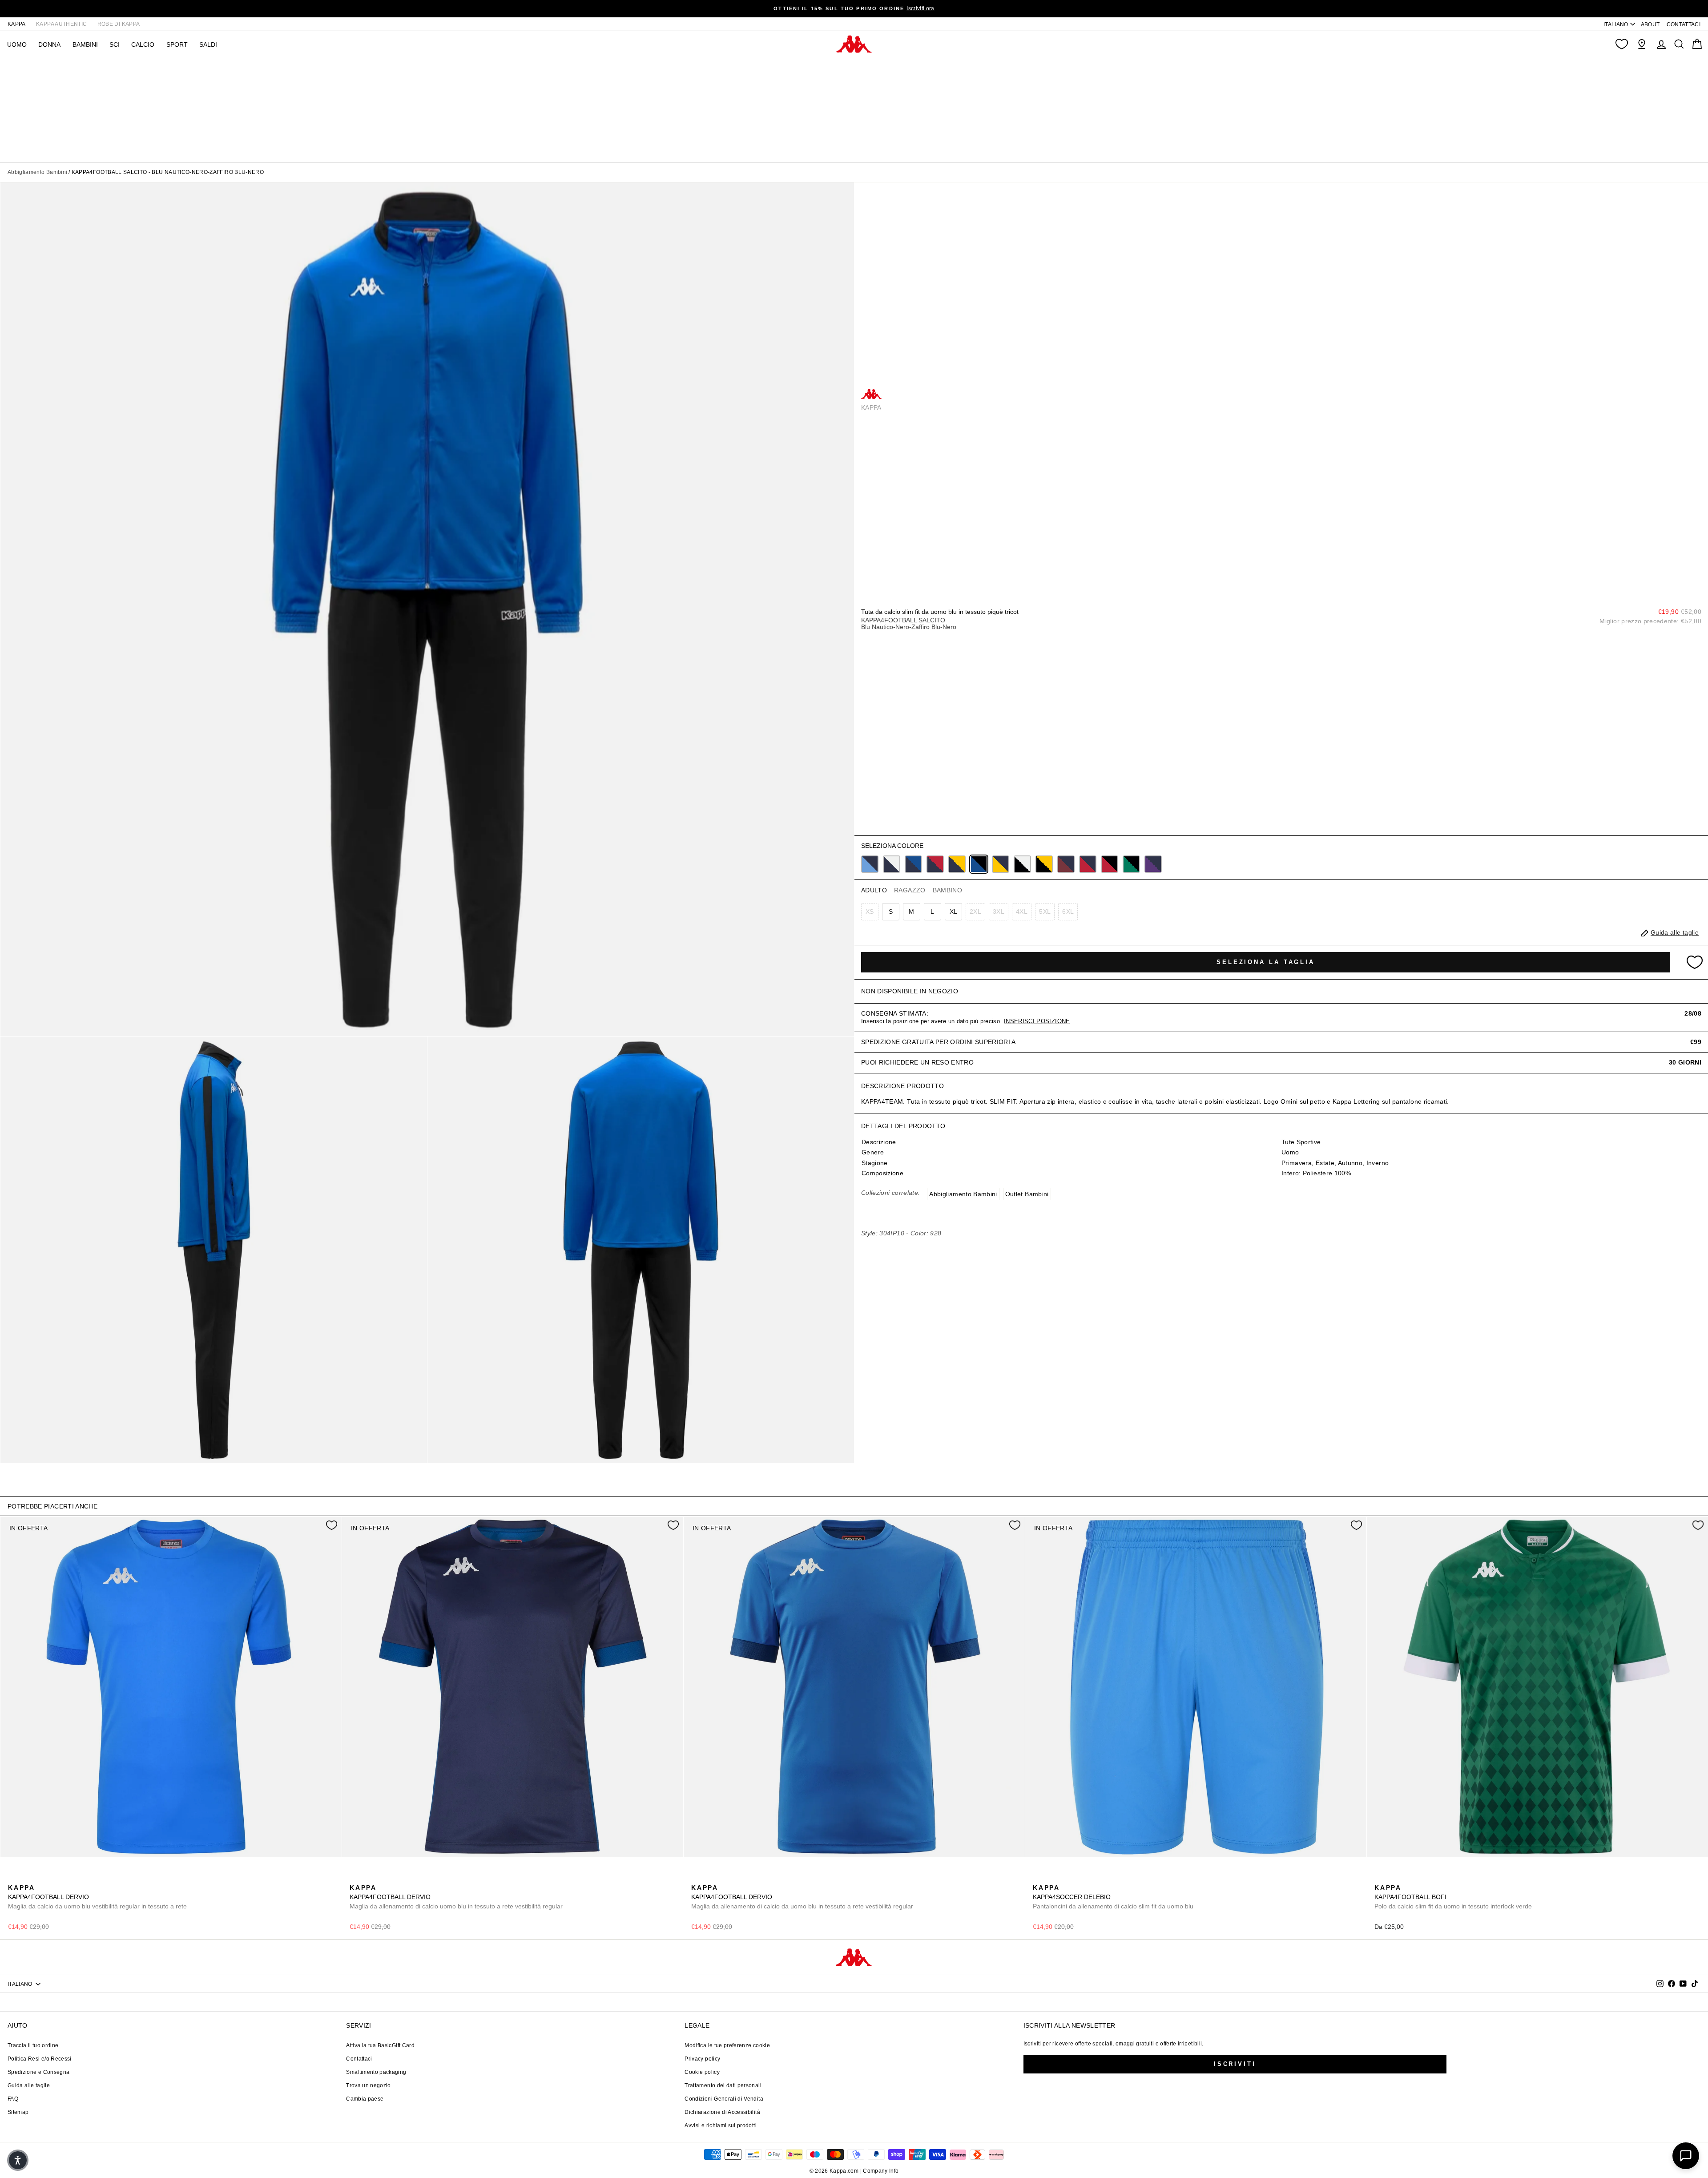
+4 (70, 1877)
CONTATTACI (1684, 24)
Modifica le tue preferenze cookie (727, 2045)
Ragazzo (910, 890)
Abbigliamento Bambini (37, 172)
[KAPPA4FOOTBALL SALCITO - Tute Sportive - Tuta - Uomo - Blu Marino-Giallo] (957, 864)
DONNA (49, 44)
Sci (115, 44)
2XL (975, 912)
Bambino (947, 890)
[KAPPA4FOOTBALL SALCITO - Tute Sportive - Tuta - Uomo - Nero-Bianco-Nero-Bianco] (1022, 864)
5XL (1045, 912)
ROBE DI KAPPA (119, 24)
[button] (18, 2160)
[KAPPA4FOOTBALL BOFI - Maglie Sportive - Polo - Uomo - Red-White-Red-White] (1394, 1878)
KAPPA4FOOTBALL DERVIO (97, 1897)
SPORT (177, 44)
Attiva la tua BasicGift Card (380, 2045)
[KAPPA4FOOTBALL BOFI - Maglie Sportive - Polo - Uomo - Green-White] (1380, 1878)
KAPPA (17, 24)
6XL (1068, 912)
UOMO (17, 44)
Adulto (874, 890)
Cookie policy (702, 2072)
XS (870, 912)
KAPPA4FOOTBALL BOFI (1453, 1897)
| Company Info (880, 2171)
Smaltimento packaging (376, 2072)
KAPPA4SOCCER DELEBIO (1113, 1897)
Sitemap (18, 2112)
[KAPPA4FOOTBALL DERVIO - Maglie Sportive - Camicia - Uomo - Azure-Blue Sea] (14, 1878)
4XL (1022, 912)
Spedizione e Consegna (38, 2072)
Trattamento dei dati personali (723, 2085)
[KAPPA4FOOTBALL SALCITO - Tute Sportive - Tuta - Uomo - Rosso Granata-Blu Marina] (1066, 864)
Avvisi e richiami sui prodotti (721, 2126)
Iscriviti (1235, 2064)
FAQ (13, 2099)
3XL (999, 912)
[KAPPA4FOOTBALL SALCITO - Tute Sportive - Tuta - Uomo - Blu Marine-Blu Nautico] (913, 864)
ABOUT (1650, 24)
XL (954, 912)
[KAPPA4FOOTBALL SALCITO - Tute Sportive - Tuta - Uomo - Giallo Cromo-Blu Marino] (1001, 864)
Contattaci (359, 2059)
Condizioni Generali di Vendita (724, 2099)
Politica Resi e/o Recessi (40, 2059)
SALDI (208, 44)
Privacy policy (702, 2059)
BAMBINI (85, 44)
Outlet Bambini (1027, 1194)
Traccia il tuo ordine (33, 2045)
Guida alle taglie (29, 2085)
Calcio (143, 44)
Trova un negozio (369, 2085)
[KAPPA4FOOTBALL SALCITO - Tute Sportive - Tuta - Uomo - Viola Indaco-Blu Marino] (1153, 864)
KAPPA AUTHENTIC (61, 24)
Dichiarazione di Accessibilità (722, 2112)
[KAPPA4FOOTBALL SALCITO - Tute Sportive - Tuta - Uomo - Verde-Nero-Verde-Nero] (1131, 864)
